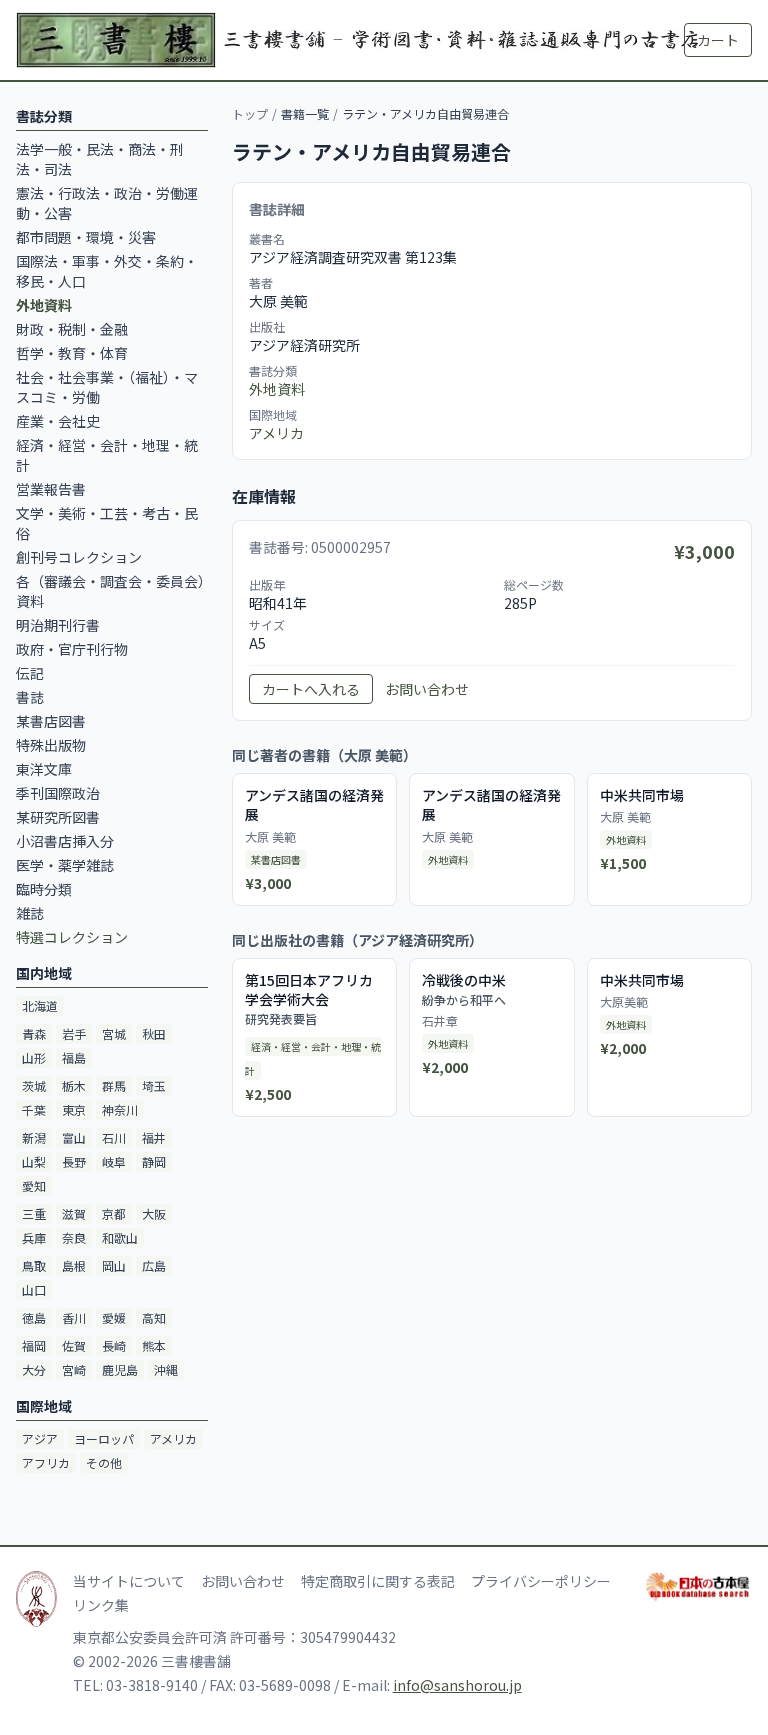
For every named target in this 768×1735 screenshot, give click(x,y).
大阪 (154, 1213)
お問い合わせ (427, 689)
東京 (74, 1109)
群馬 (114, 1085)
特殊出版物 (51, 745)
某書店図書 (51, 721)
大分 (34, 1369)
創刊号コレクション (79, 557)
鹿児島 (120, 1369)
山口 (34, 1289)
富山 (74, 1137)
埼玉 (154, 1085)
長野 (74, 1161)
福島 (74, 1057)
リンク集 (101, 1605)
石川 (114, 1137)
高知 (154, 1317)
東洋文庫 (44, 769)
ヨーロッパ (104, 1438)
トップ (250, 113)
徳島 (34, 1317)
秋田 (154, 1033)
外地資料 (277, 389)
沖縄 (166, 1369)
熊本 (154, 1345)
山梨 (34, 1161)
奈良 (74, 1237)
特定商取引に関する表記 (378, 1581)
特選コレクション (72, 937)
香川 (74, 1317)
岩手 (74, 1033)
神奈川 (120, 1109)
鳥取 (34, 1265)
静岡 (154, 1161)
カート (718, 40)
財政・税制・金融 (72, 329)
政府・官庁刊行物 (72, 649)
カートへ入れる (311, 689)
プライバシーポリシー (541, 1581)
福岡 (34, 1345)
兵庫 (34, 1237)
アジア (40, 1438)
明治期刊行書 (58, 625)
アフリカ (46, 1462)
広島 (154, 1265)
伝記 (30, 673)
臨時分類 (44, 889)
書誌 (30, 697)
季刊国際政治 (58, 793)
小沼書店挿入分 (65, 841)
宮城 (114, 1033)
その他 (104, 1462)
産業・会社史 (58, 421)
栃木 (74, 1085)
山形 (34, 1057)
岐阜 (114, 1161)
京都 (114, 1213)
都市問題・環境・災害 (86, 237)
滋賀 (74, 1213)
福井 (154, 1137)
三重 (34, 1213)
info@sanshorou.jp (457, 1685)
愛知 (34, 1185)
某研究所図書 (58, 817)
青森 (34, 1033)
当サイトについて (129, 1581)
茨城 (34, 1085)
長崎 (114, 1345)
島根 (74, 1265)
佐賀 (74, 1345)
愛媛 (114, 1317)
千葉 (34, 1109)
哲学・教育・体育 (72, 353)
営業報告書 (51, 489)
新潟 (34, 1137)
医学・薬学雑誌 (65, 865)
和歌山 (120, 1237)
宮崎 (74, 1369)
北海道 (40, 1005)
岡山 (114, 1265)
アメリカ (173, 1438)
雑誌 (30, 913)
